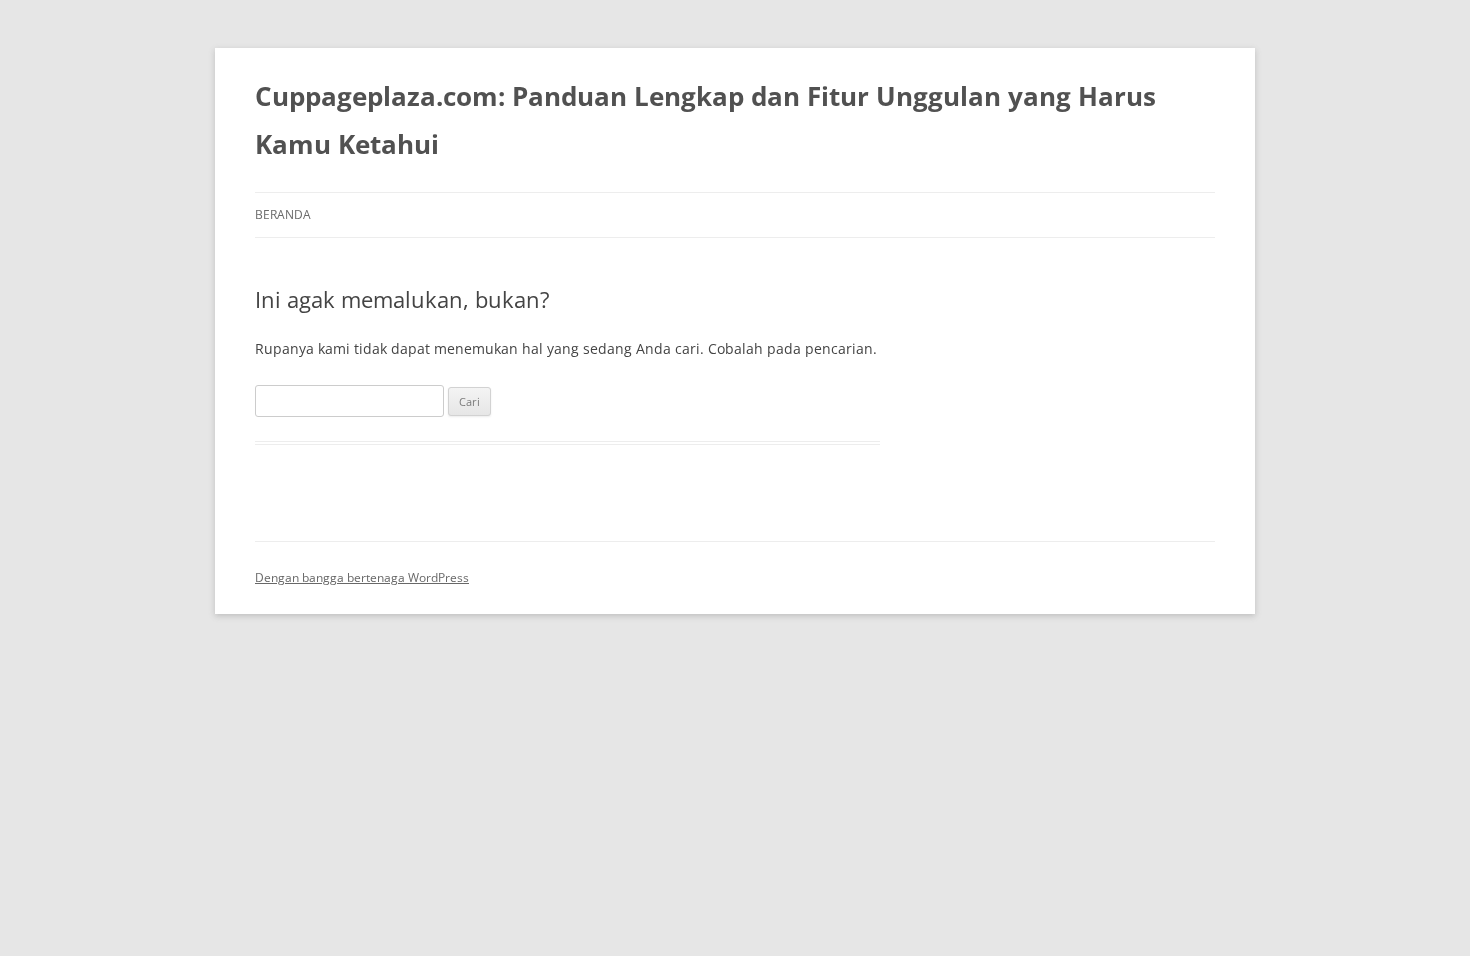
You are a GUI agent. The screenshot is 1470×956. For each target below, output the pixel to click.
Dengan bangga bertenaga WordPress (362, 577)
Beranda (283, 214)
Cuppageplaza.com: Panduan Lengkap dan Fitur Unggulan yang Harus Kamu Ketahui (705, 120)
